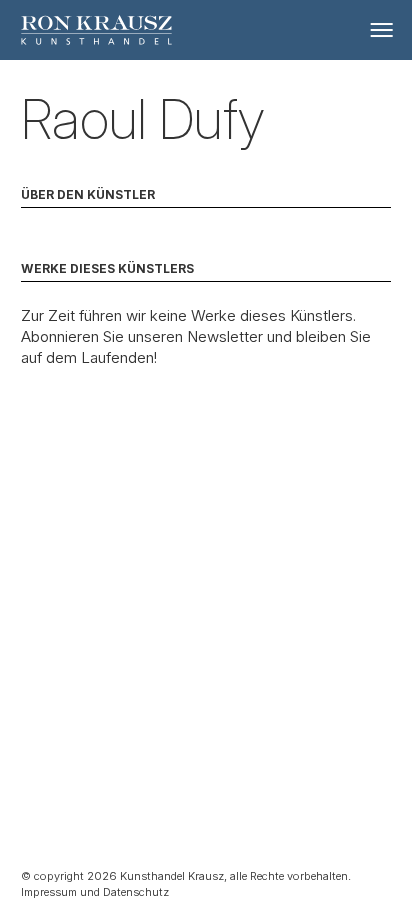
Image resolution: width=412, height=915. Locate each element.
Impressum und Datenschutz (95, 892)
